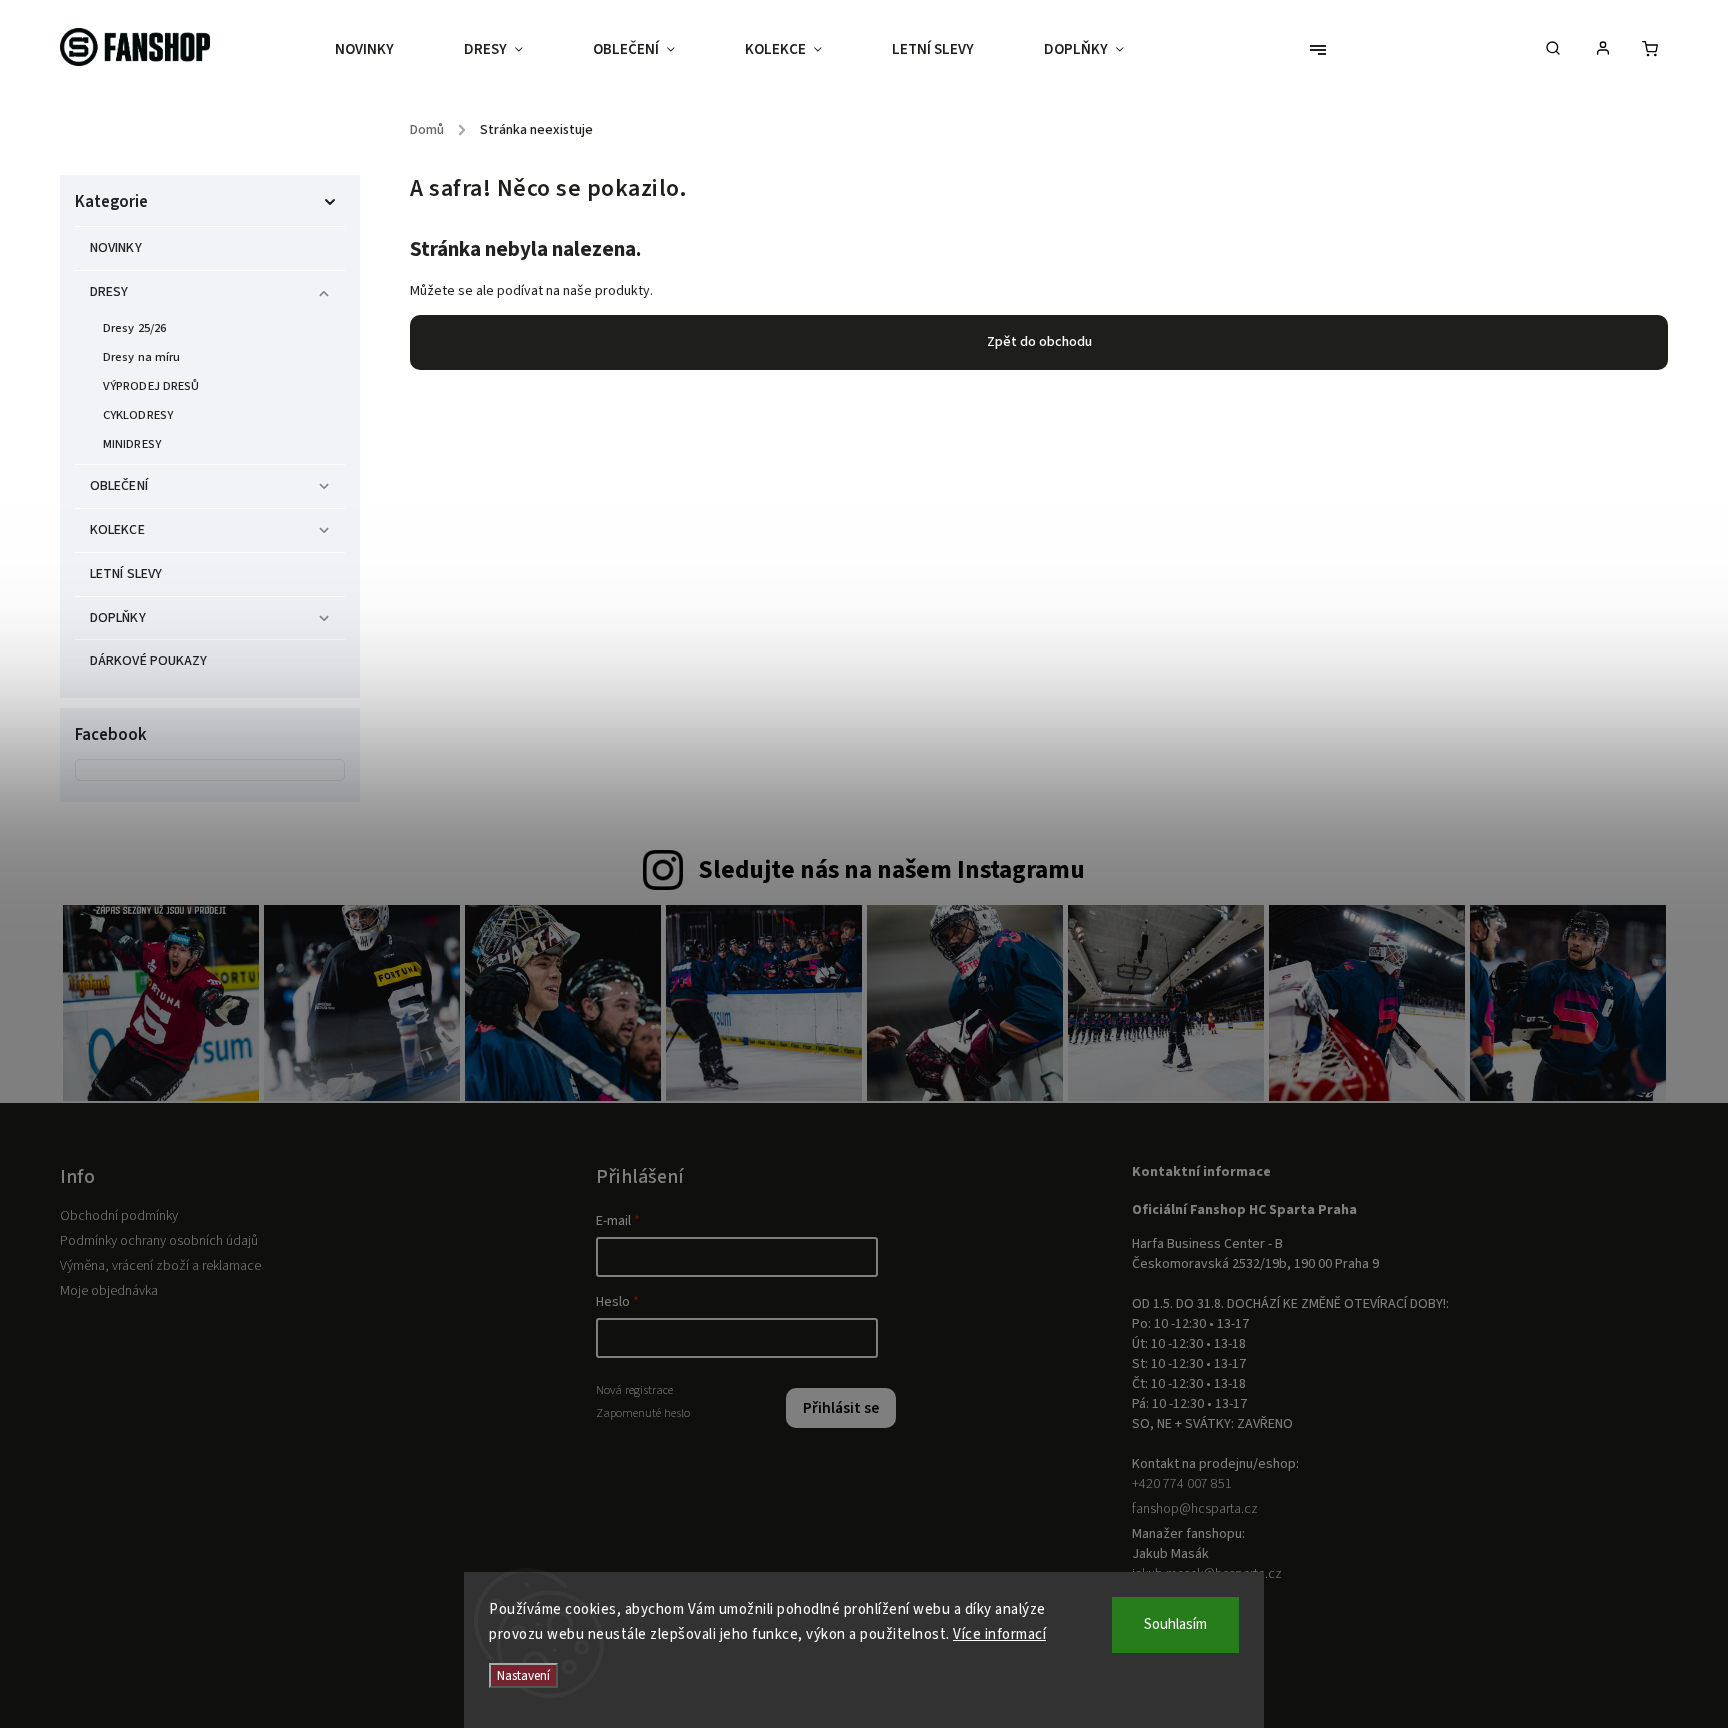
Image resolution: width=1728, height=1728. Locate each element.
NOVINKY (116, 248)
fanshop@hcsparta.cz (1195, 1509)
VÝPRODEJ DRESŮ (151, 386)
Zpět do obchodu (1039, 342)
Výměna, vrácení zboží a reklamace (160, 1266)
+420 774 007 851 (1182, 1484)
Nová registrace (634, 1390)
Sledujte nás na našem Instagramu (891, 870)
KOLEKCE (117, 530)
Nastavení (523, 1675)
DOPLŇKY (118, 618)
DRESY (109, 292)
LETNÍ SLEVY (126, 574)
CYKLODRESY (138, 415)
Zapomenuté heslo (643, 1413)
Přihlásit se (841, 1408)
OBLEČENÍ (119, 486)
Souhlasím (1175, 1624)
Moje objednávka (109, 1291)
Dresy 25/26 (134, 328)
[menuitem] (382, 50)
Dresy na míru (141, 357)
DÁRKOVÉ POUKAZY (149, 661)
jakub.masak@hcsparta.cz (1207, 1574)
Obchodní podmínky (119, 1216)
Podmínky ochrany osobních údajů (159, 1241)
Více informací (999, 1634)
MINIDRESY (132, 444)
